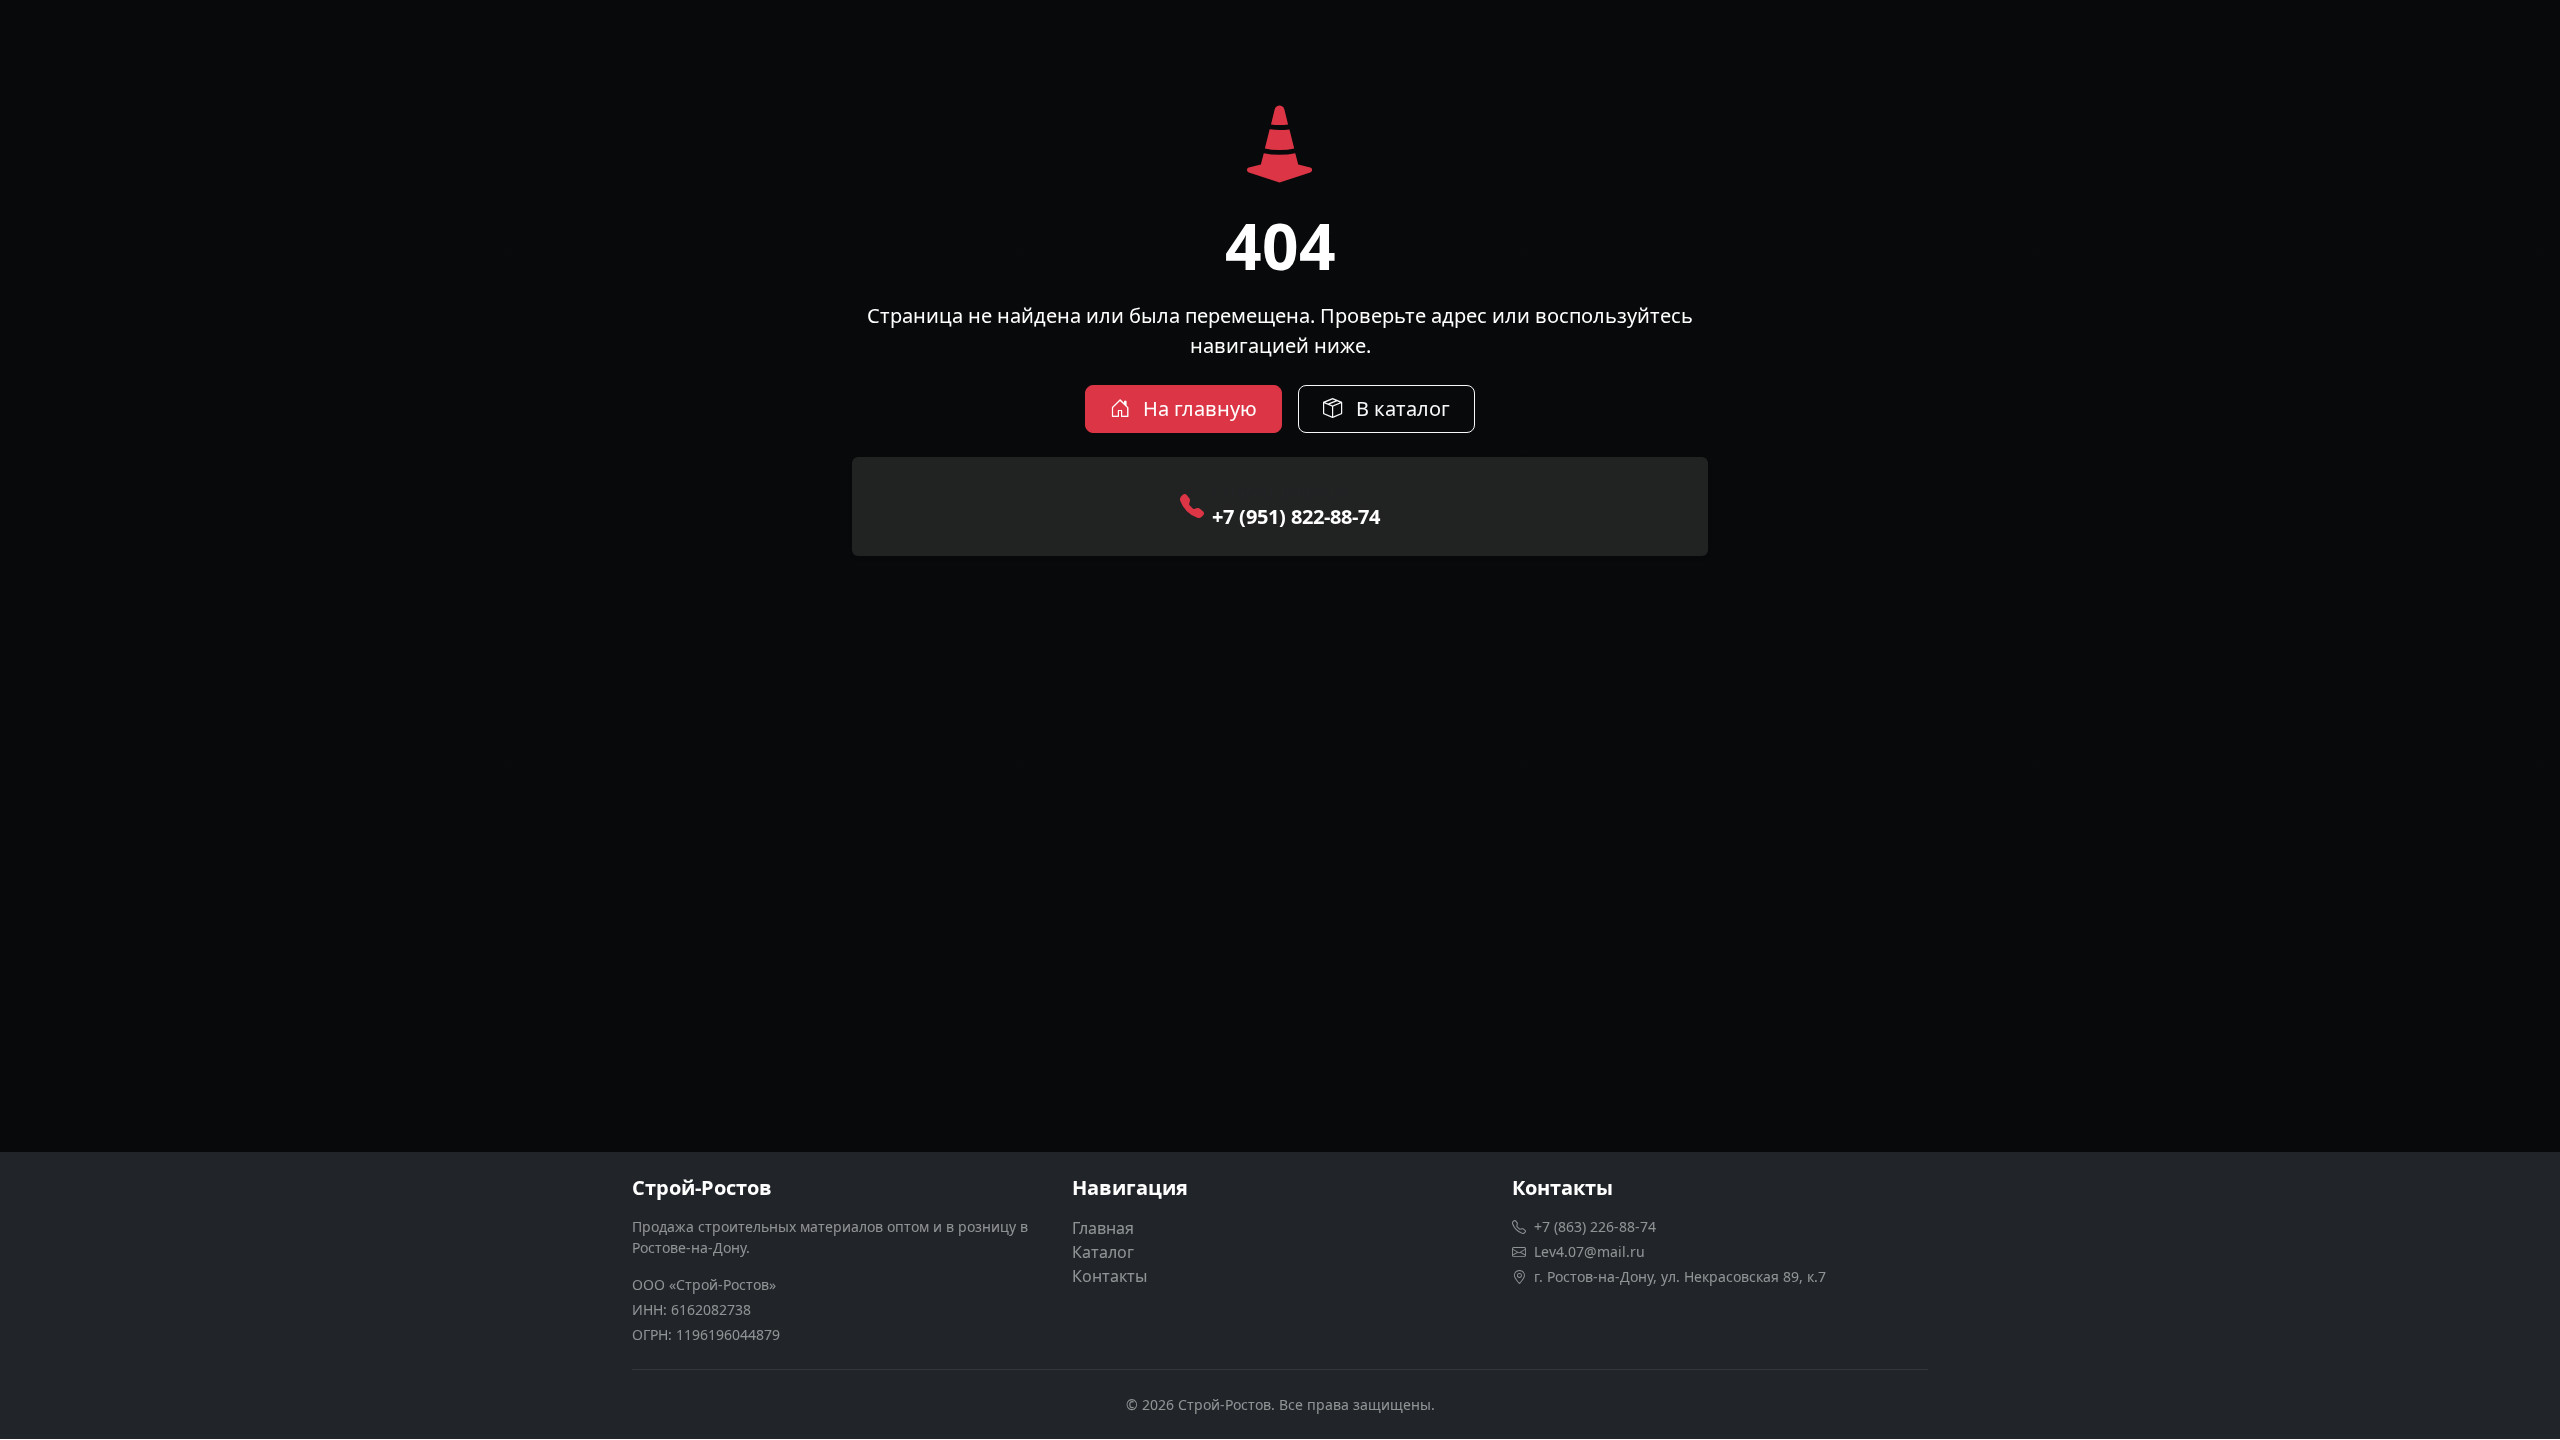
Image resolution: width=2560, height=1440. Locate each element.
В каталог (1400, 408)
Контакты (1109, 1276)
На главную (1197, 408)
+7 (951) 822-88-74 (1296, 516)
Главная (1103, 1228)
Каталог (1103, 1252)
